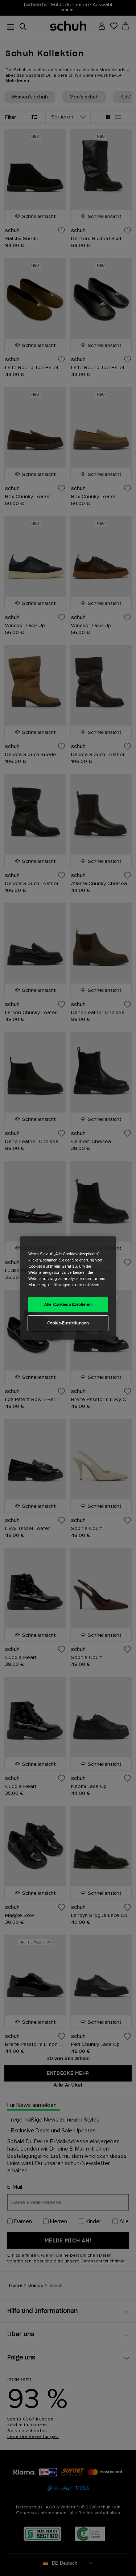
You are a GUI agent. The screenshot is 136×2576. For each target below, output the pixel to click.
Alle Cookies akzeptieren (68, 1305)
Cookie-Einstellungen (68, 1323)
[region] (68, 1288)
